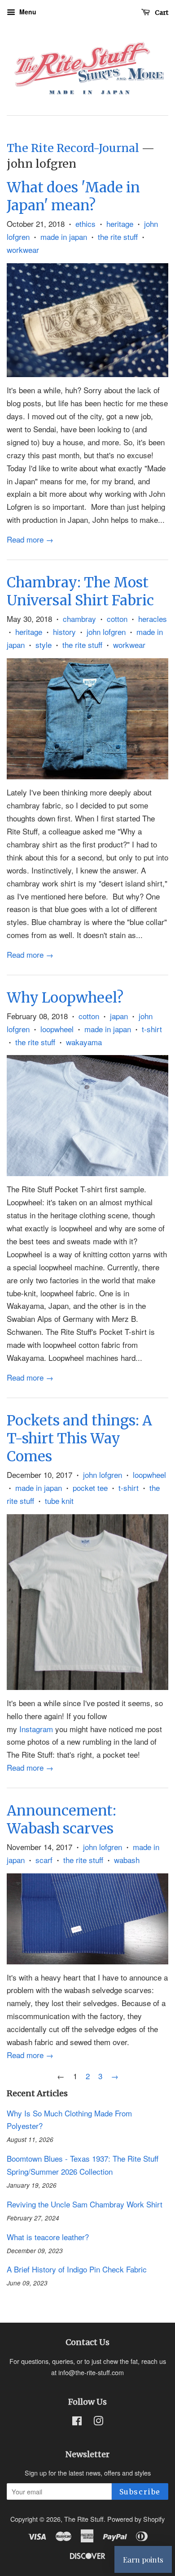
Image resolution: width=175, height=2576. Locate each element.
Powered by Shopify (136, 2519)
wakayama (84, 1042)
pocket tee (90, 1488)
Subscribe (140, 2492)
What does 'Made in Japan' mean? (73, 196)
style (44, 645)
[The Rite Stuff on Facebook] (77, 2422)
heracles (153, 619)
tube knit (59, 1501)
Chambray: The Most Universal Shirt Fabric (80, 591)
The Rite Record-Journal (73, 148)
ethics (85, 224)
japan (119, 1016)
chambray (79, 619)
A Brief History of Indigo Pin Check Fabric (77, 2269)
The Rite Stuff (84, 2519)
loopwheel (57, 1029)
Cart (161, 13)
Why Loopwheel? (65, 997)
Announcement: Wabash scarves (61, 1819)
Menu (27, 12)
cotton (117, 619)
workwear (23, 250)
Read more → (30, 539)
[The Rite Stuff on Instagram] (98, 2422)
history (64, 632)
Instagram (36, 1729)
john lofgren (106, 632)
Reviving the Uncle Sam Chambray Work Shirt (85, 2204)
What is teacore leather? (48, 2237)
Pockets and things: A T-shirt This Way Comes (79, 1438)
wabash (127, 1860)
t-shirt (152, 1029)
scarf (44, 1860)
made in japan (64, 237)
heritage (120, 224)
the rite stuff (118, 237)
